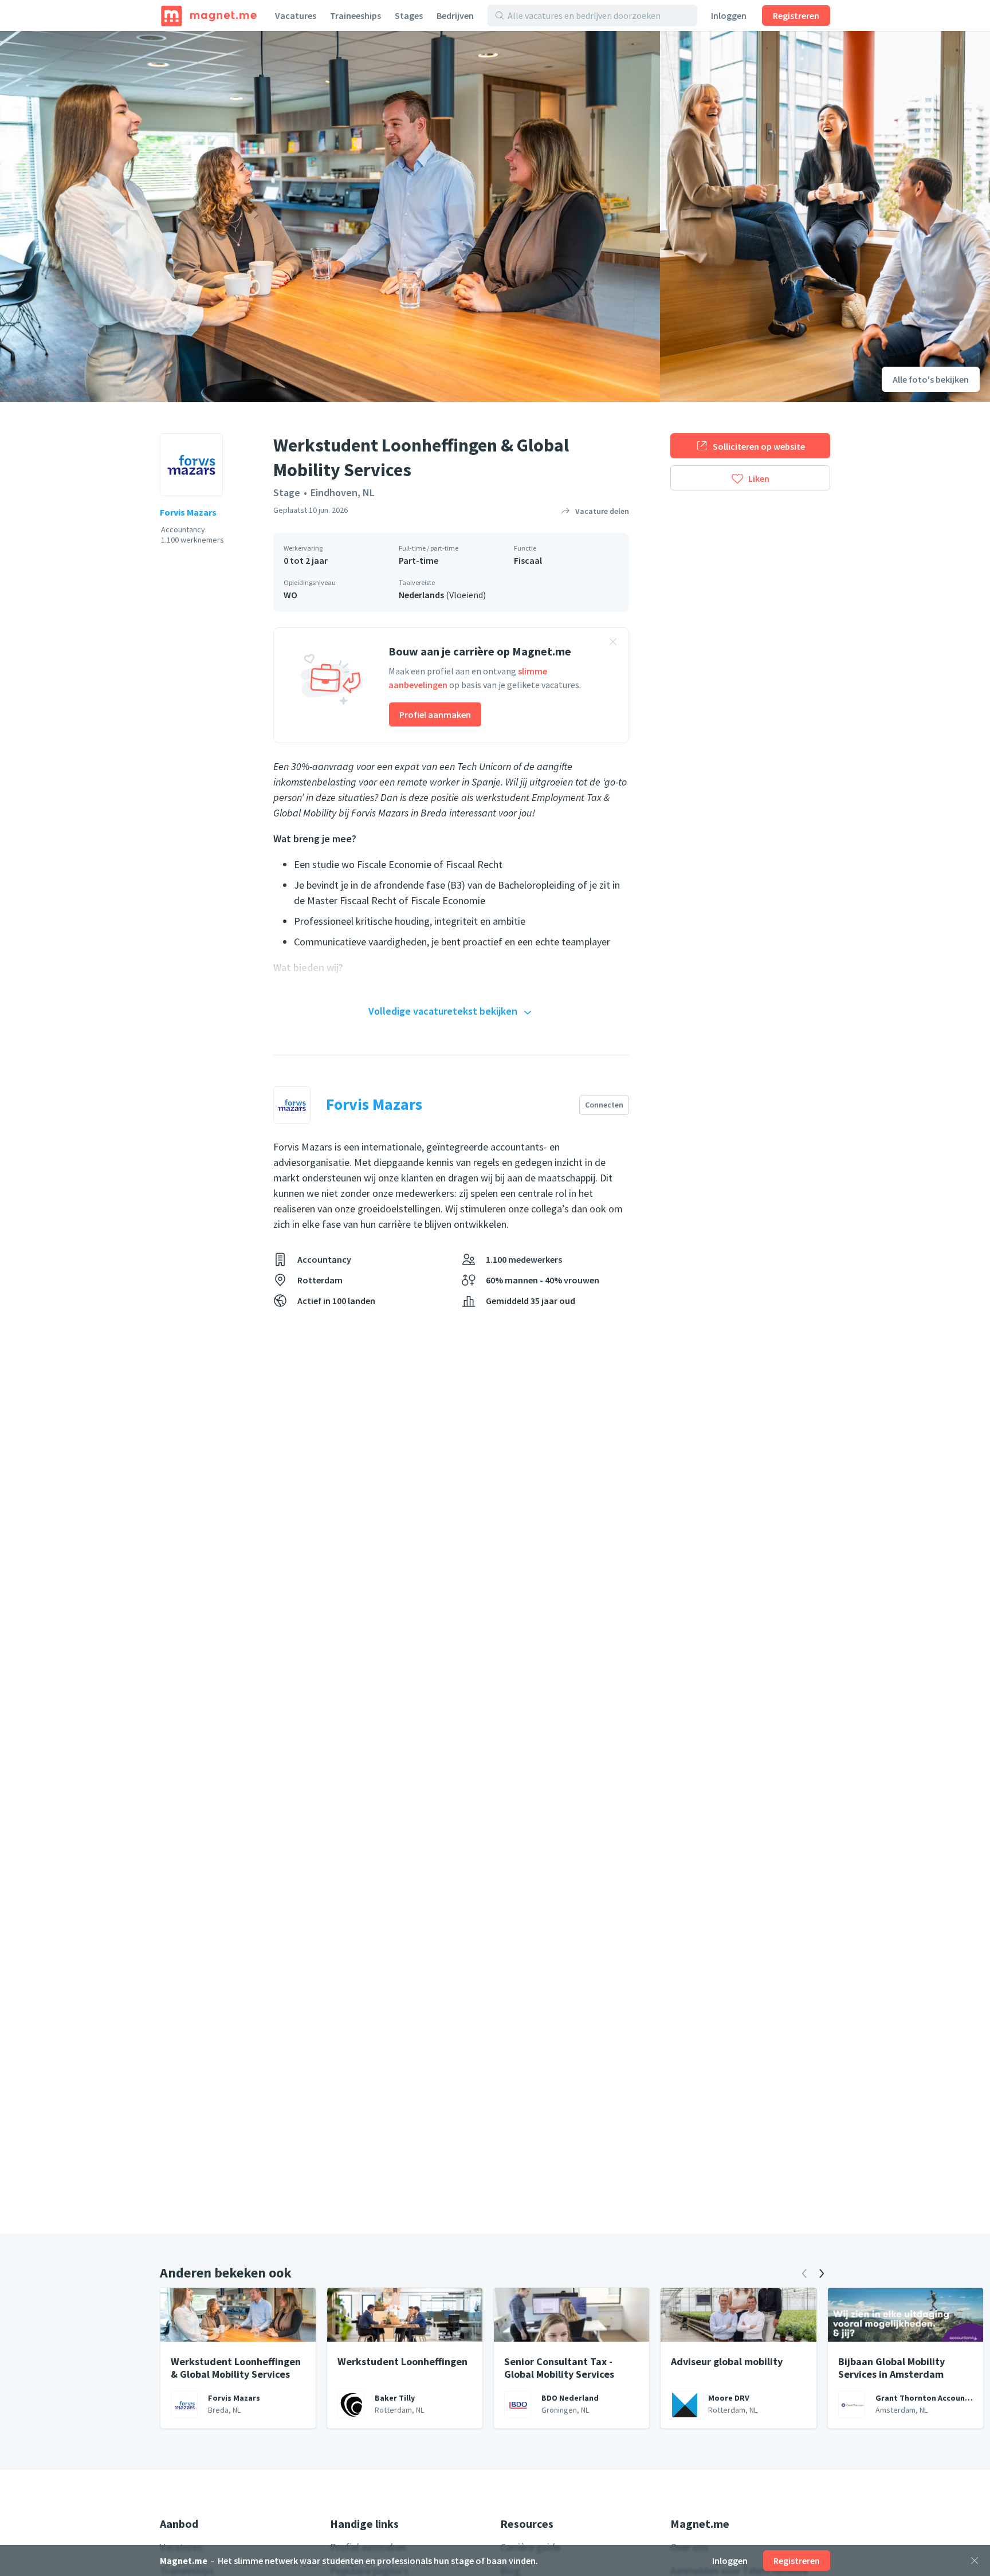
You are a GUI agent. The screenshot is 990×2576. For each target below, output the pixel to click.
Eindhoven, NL (343, 492)
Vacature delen (602, 511)
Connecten (604, 1105)
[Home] (209, 15)
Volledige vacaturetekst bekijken (443, 1011)
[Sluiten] (975, 2561)
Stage (287, 492)
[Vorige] (804, 2273)
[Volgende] (822, 2273)
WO (290, 595)
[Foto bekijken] (330, 217)
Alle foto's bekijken (931, 379)
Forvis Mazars (188, 512)
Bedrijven (455, 15)
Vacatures (296, 15)
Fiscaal (528, 560)
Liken (759, 478)
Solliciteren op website (759, 446)
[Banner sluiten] (613, 643)
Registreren (796, 15)
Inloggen (729, 15)
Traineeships (355, 15)
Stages (409, 15)
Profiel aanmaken (435, 714)
